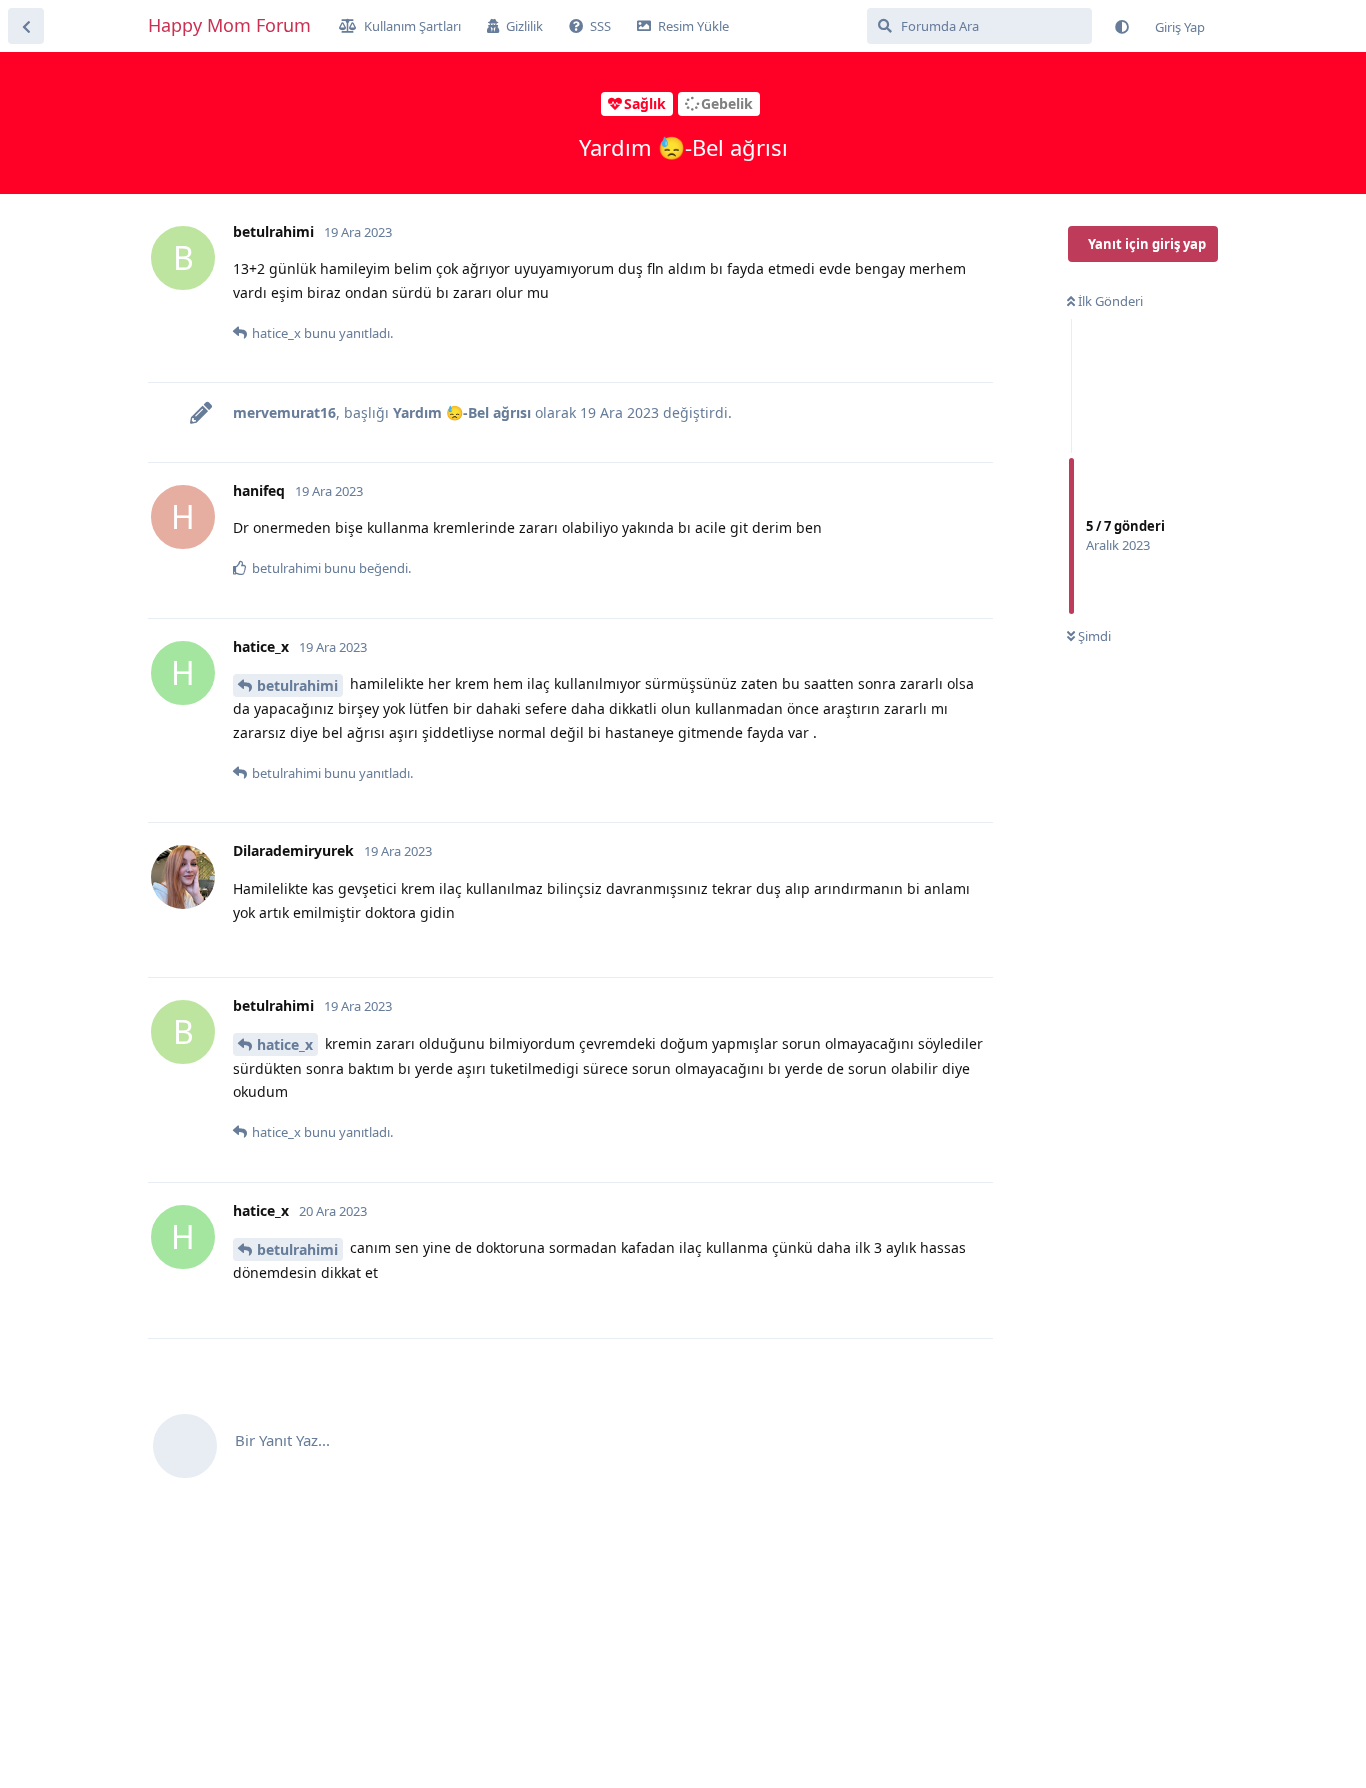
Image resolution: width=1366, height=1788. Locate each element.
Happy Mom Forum (229, 25)
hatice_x (285, 1044)
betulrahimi (297, 685)
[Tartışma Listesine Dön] (26, 26)
